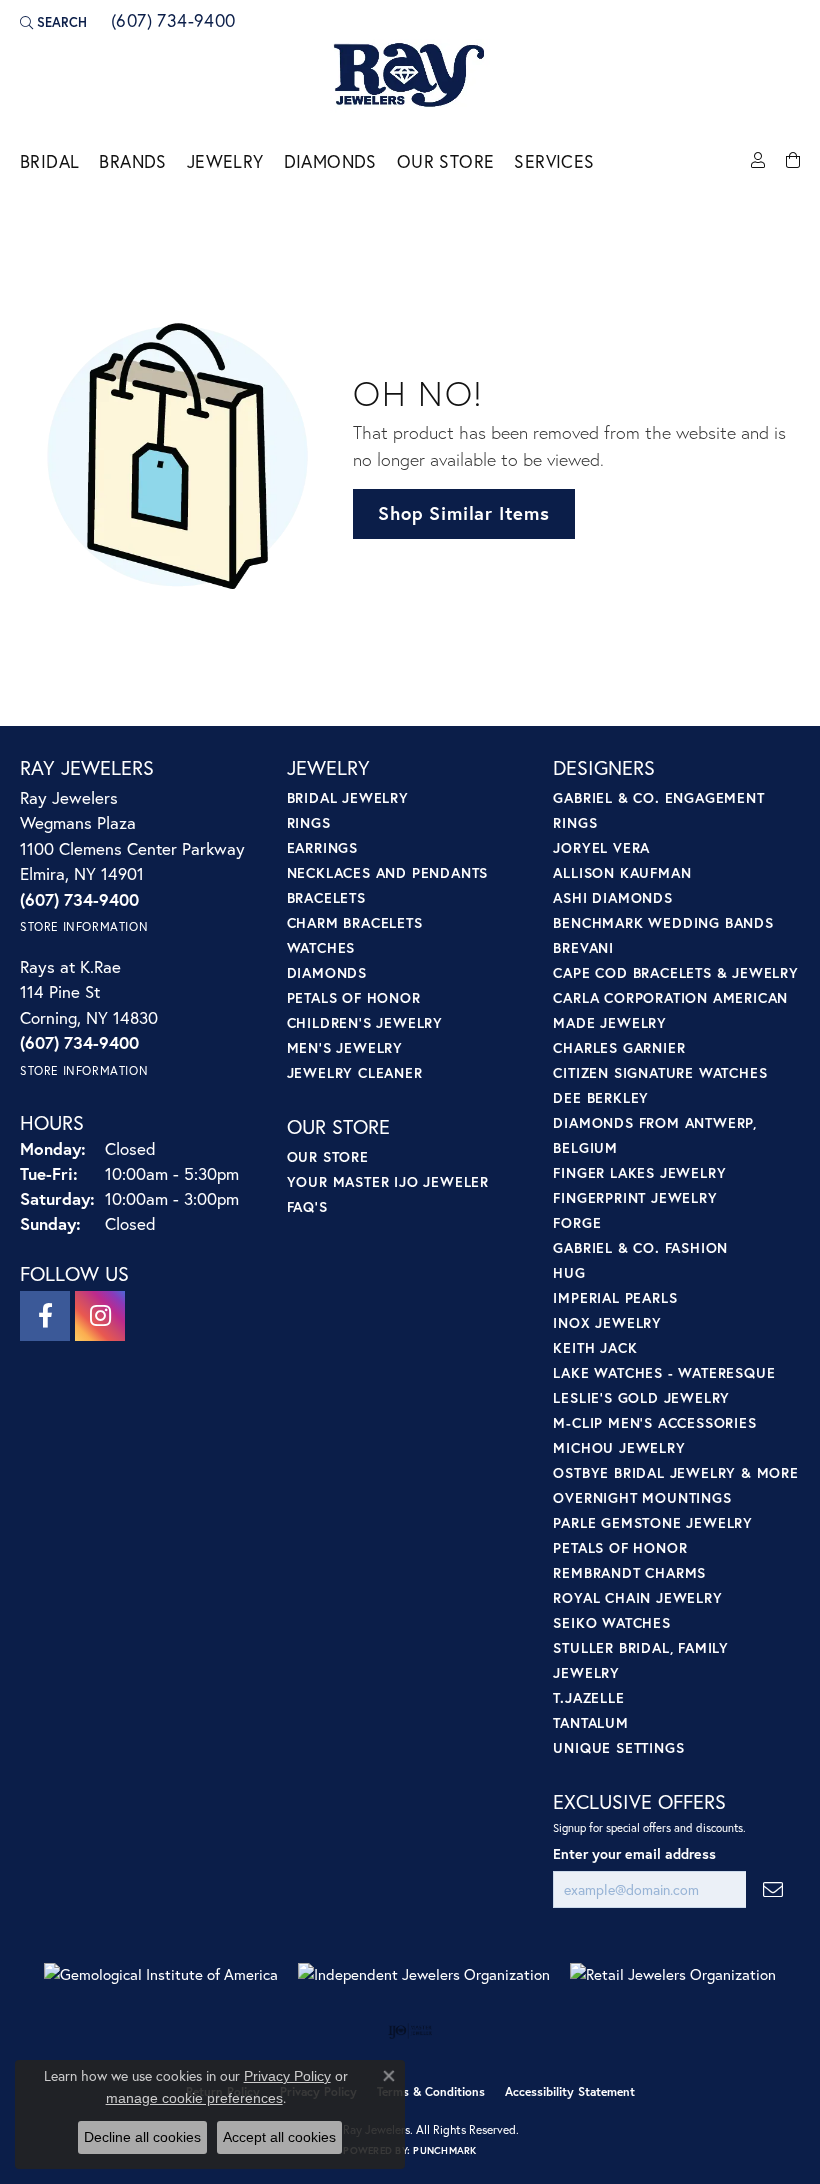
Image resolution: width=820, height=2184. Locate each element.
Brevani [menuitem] (583, 947)
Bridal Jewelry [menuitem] (348, 797)
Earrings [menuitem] (322, 847)
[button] (53, 22)
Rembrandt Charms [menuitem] (629, 1572)
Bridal (49, 161)
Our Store (446, 161)
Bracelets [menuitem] (326, 897)
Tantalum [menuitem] (590, 1722)
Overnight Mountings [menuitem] (642, 1497)
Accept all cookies (279, 2137)
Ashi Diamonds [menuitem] (612, 897)
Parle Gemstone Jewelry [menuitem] (653, 1522)
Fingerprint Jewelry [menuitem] (635, 1197)
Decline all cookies (142, 2137)
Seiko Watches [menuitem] (611, 1622)
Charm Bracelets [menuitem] (355, 922)
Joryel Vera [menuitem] (601, 847)
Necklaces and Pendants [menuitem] (388, 872)
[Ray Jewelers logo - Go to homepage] (410, 76)
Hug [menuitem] (569, 1272)
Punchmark (444, 2150)
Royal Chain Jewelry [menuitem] (637, 1597)
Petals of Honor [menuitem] (354, 997)
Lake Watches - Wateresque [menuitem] (664, 1372)
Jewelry (225, 161)
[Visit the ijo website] (410, 2031)
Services (554, 161)
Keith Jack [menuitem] (595, 1347)
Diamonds (330, 161)
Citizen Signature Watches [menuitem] (660, 1072)
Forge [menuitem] (577, 1222)
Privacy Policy (287, 2076)
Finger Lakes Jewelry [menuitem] (639, 1172)
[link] (171, 22)
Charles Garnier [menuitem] (619, 1047)
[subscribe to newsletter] (773, 1889)
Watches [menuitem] (321, 947)
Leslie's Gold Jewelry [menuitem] (641, 1397)
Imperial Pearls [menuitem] (615, 1297)
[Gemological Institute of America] (161, 1974)
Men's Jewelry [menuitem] (345, 1047)
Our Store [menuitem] (328, 1156)
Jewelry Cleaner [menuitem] (355, 1072)
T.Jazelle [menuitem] (588, 1697)
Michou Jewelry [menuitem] (619, 1447)
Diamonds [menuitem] (327, 972)
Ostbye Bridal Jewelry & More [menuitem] (675, 1472)
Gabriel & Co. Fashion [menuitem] (640, 1247)
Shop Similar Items (463, 513)
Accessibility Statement (570, 2091)
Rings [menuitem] (309, 822)
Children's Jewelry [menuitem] (365, 1022)
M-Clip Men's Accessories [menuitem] (654, 1422)
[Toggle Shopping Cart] (793, 161)
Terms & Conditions (431, 2091)
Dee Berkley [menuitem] (601, 1097)
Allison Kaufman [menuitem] (622, 872)
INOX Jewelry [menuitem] (607, 1322)
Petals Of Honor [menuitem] (620, 1547)
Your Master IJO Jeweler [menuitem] (388, 1181)
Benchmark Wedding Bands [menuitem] (663, 922)
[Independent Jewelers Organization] (424, 1974)
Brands (132, 161)
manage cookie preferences (194, 2098)
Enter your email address (634, 1853)
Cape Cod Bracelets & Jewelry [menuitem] (675, 972)
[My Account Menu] (758, 161)
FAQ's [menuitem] (307, 1206)
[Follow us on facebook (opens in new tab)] (45, 1316)
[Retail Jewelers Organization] (673, 1974)
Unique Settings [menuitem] (618, 1747)
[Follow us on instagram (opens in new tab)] (100, 1316)
